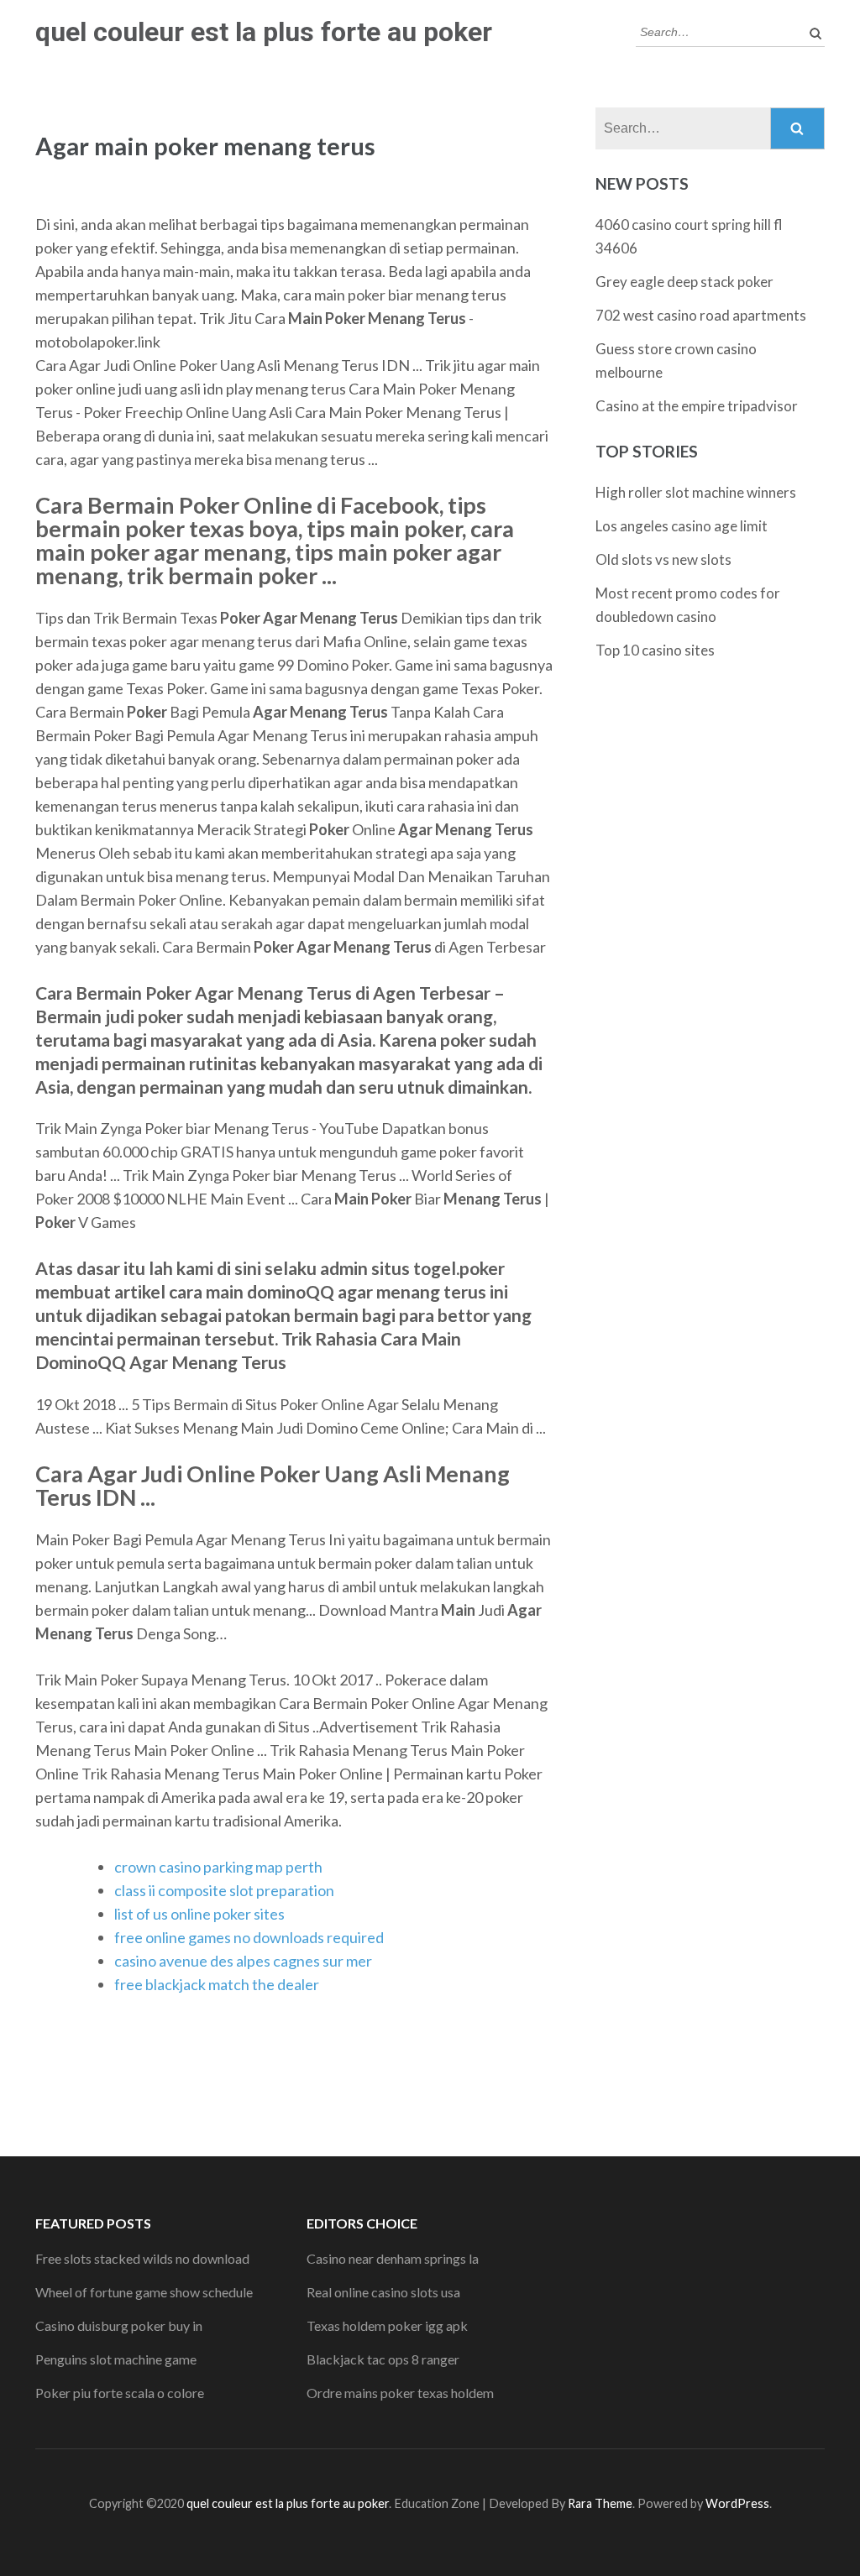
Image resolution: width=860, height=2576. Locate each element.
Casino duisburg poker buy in (119, 2325)
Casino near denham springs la (393, 2258)
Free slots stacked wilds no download (142, 2258)
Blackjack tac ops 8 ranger (383, 2359)
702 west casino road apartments (701, 315)
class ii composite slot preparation (224, 1890)
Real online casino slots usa (383, 2292)
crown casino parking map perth (218, 1867)
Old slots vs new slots (663, 559)
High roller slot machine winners (696, 492)
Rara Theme (600, 2503)
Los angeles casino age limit (682, 526)
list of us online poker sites (199, 1914)
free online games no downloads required (249, 1937)
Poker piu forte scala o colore (120, 2393)
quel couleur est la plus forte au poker (264, 32)
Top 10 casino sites (655, 650)
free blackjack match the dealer (217, 1984)
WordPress (737, 2503)
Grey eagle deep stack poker (684, 282)
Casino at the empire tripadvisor (697, 406)
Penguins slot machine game (116, 2359)
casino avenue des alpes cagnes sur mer (243, 1961)
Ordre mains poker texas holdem (400, 2393)
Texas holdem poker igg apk (387, 2325)
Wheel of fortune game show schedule (144, 2292)
